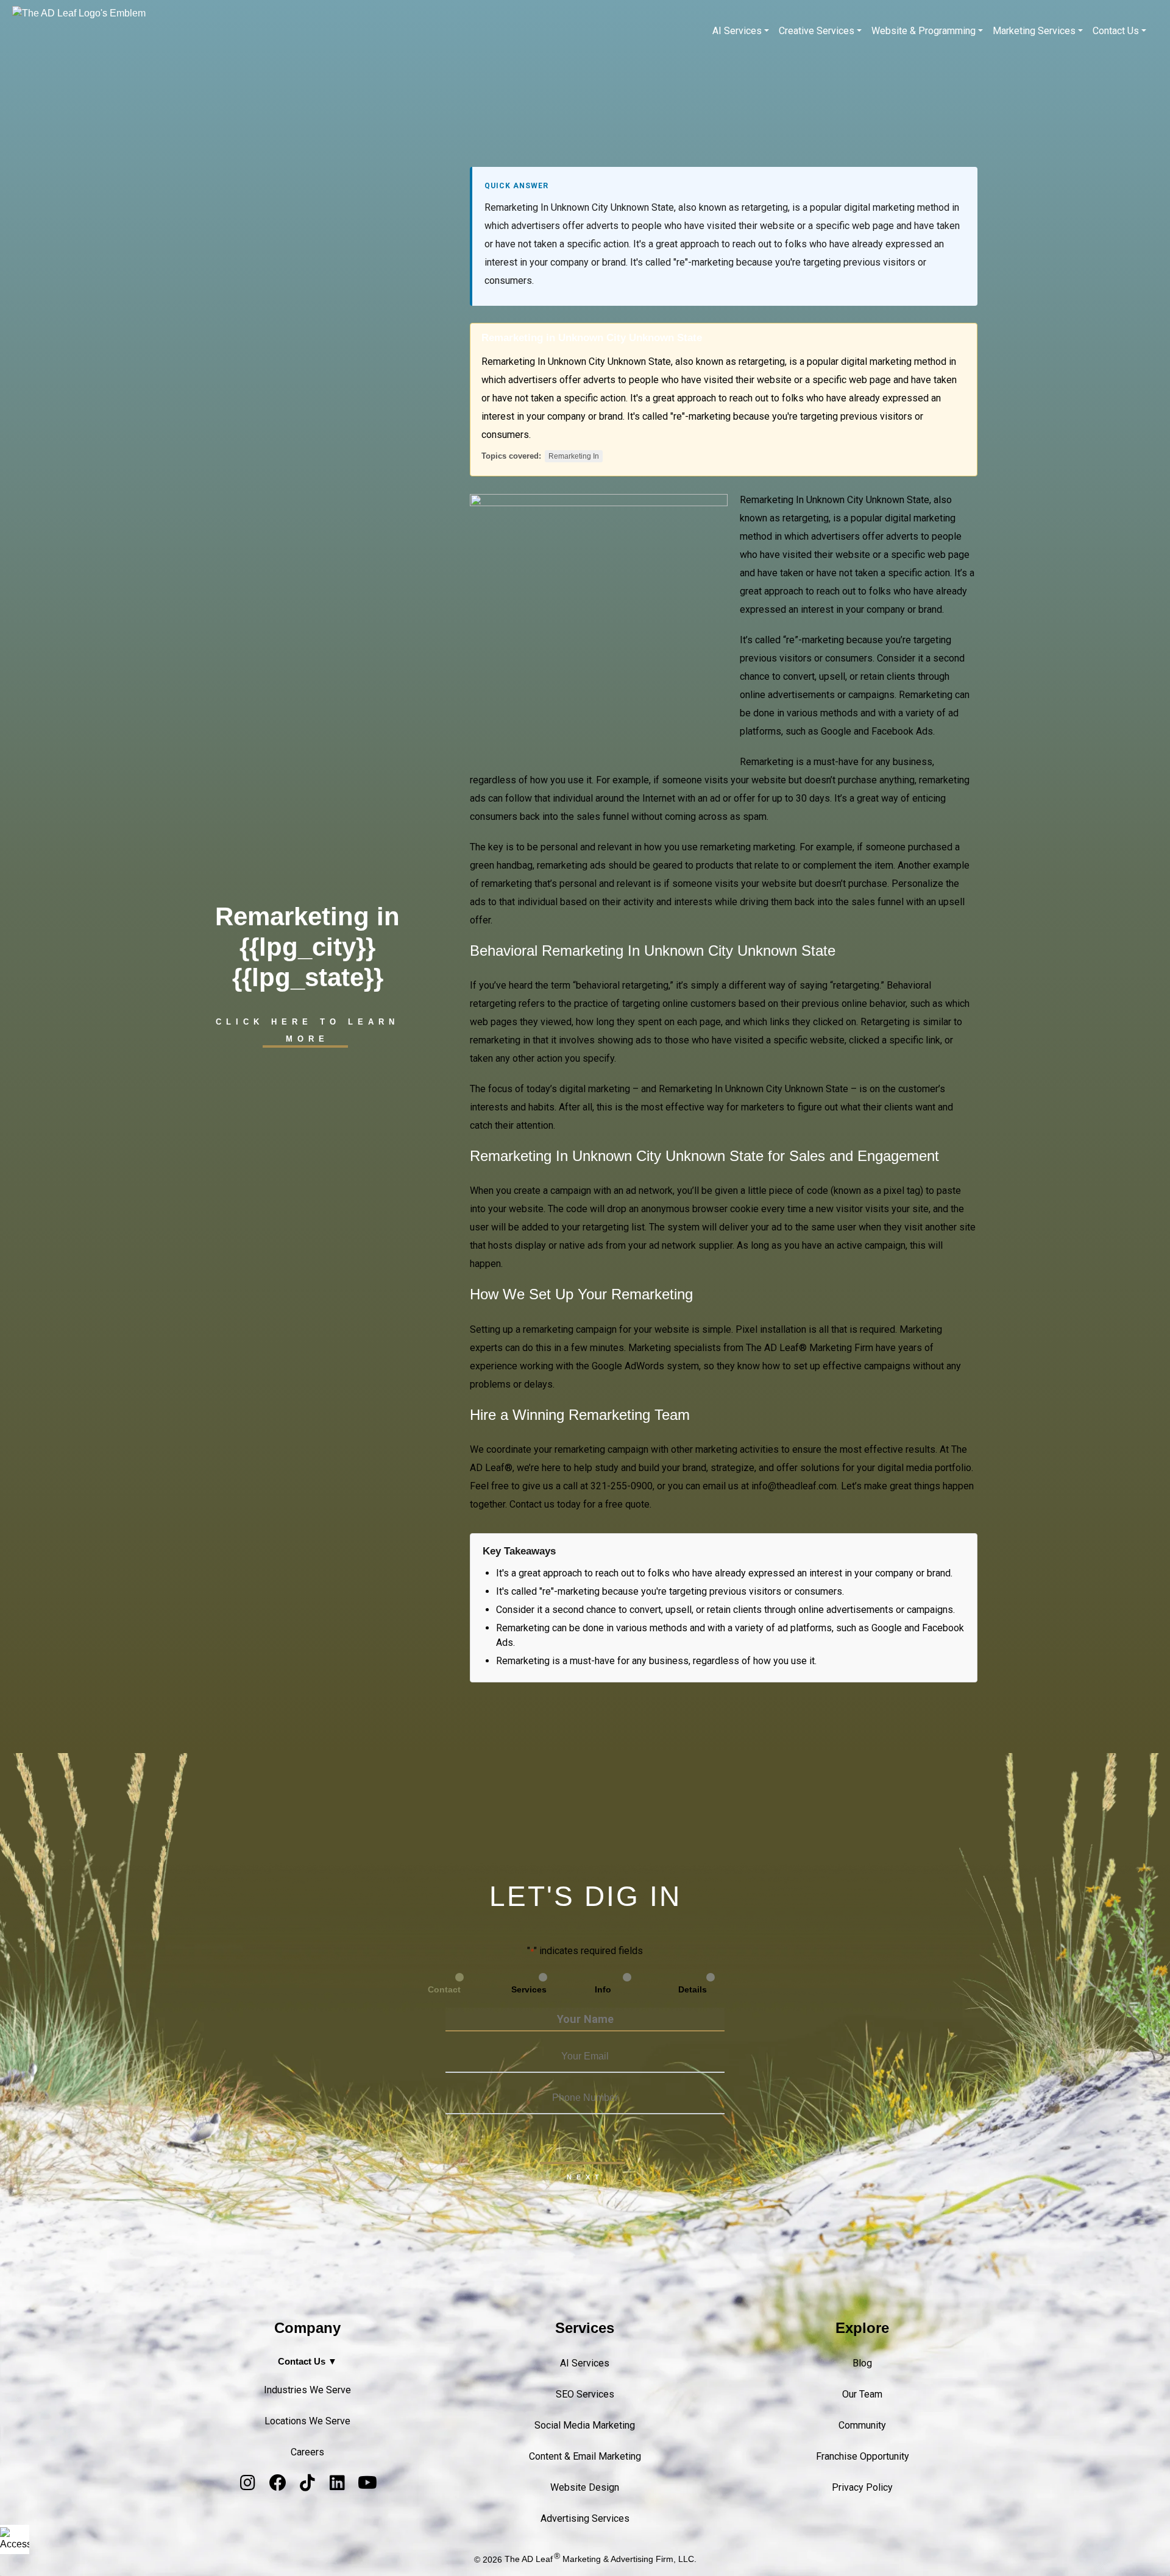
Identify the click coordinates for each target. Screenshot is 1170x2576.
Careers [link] (307, 2452)
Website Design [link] (585, 2487)
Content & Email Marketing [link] (585, 2456)
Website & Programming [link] (924, 31)
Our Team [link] (862, 2394)
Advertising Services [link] (585, 2518)
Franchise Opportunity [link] (863, 2456)
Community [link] (862, 2425)
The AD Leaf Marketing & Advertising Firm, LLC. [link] (601, 2559)
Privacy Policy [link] (862, 2487)
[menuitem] (741, 31)
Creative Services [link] (817, 31)
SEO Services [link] (585, 2394)
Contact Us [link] (1116, 31)
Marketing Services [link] (1034, 31)
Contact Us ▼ (307, 2361)
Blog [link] (862, 2363)
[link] (15, 2539)
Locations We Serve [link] (307, 2421)
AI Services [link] (737, 31)
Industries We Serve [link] (307, 2390)
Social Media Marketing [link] (585, 2425)
